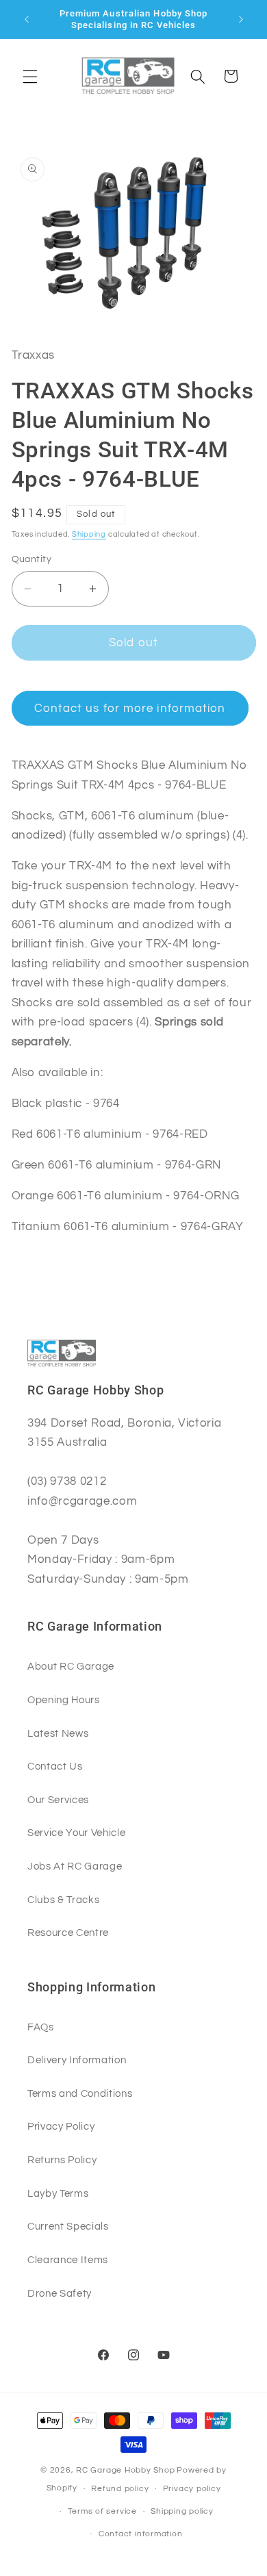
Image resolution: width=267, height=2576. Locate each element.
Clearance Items (68, 2260)
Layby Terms (58, 2193)
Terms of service (102, 2511)
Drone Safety (60, 2293)
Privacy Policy (61, 2126)
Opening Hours (64, 1700)
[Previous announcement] (27, 19)
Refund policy (120, 2489)
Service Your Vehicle (76, 1833)
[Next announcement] (241, 19)
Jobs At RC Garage (75, 1866)
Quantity (32, 559)
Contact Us (55, 1766)
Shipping (89, 534)
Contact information (141, 2534)
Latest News (58, 1733)
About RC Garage (71, 1666)
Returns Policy (62, 2160)
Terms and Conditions (80, 2093)
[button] (30, 76)
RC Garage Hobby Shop (125, 2470)
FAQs (41, 2027)
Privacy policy (192, 2489)
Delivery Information (77, 2060)
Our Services (58, 1800)
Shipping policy (182, 2511)
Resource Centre (68, 1933)
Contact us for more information (130, 708)
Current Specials (68, 2226)
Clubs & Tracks (63, 1900)
